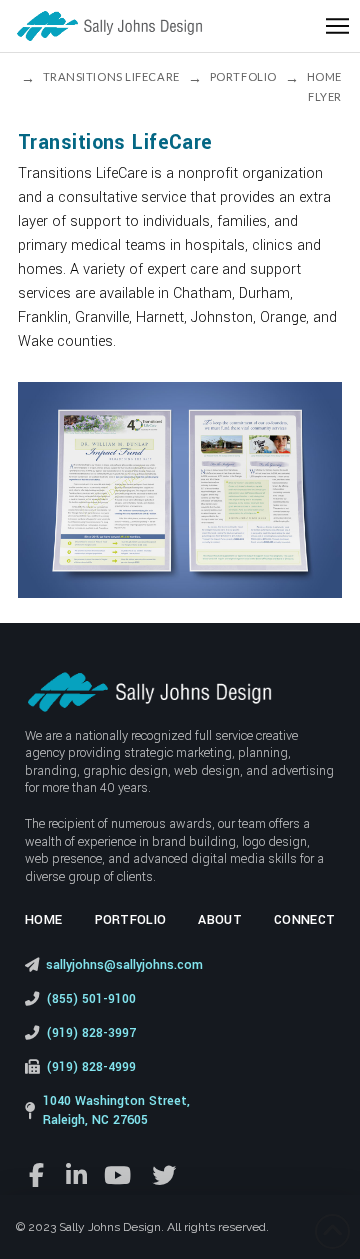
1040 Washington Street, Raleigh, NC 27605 (116, 1111)
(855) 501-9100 (91, 999)
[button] (337, 26)
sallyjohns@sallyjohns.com (124, 965)
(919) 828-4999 (91, 1067)
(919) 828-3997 (91, 1033)
